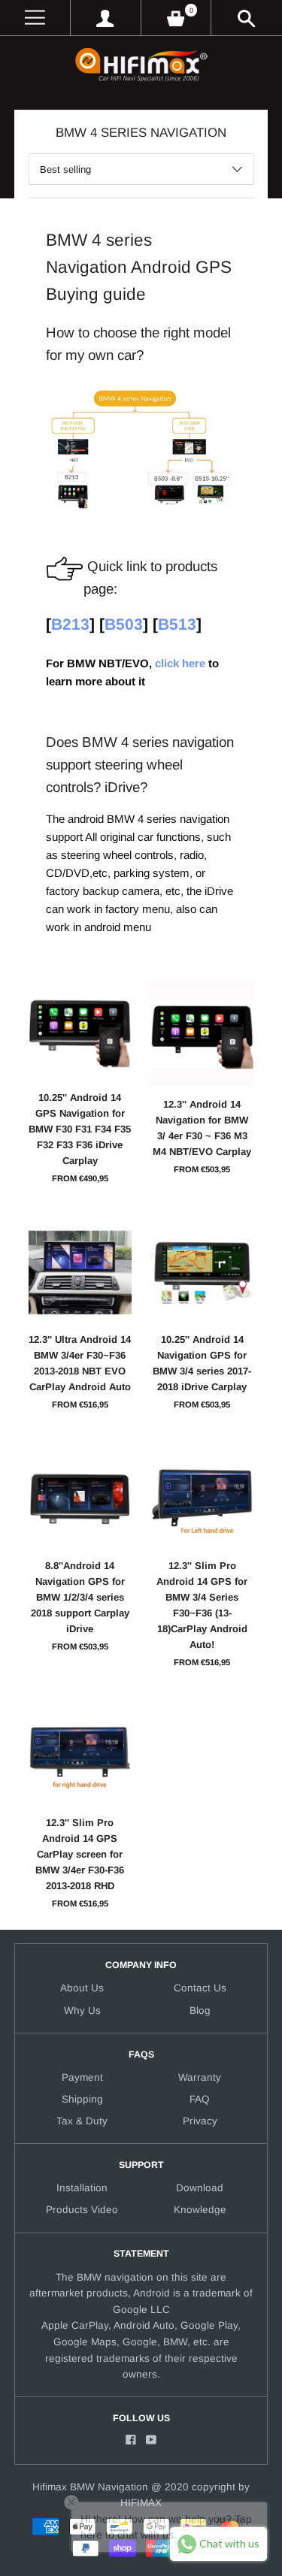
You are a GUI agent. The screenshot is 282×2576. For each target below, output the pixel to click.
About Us (82, 1988)
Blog (200, 2011)
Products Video (82, 2210)
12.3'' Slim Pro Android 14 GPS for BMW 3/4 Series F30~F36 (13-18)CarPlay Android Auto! (202, 1605)
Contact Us (200, 1988)
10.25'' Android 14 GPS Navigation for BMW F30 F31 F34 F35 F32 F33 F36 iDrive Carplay (80, 1129)
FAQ (200, 2099)
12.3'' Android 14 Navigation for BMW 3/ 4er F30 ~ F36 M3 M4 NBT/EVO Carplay (202, 1128)
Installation (82, 2188)
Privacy (200, 2121)
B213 (70, 624)
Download (200, 2188)
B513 (177, 624)
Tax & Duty (82, 2121)
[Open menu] (35, 18)
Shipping (82, 2099)
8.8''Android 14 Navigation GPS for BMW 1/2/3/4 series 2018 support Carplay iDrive (80, 1597)
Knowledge (200, 2210)
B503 (124, 624)
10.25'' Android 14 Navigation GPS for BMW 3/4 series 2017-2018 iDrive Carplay (202, 1363)
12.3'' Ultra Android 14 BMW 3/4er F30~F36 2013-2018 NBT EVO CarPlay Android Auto (80, 1363)
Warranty (200, 2077)
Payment (82, 2077)
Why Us (82, 2011)
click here (180, 663)
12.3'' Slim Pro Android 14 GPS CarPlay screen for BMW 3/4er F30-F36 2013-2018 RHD (80, 1854)
